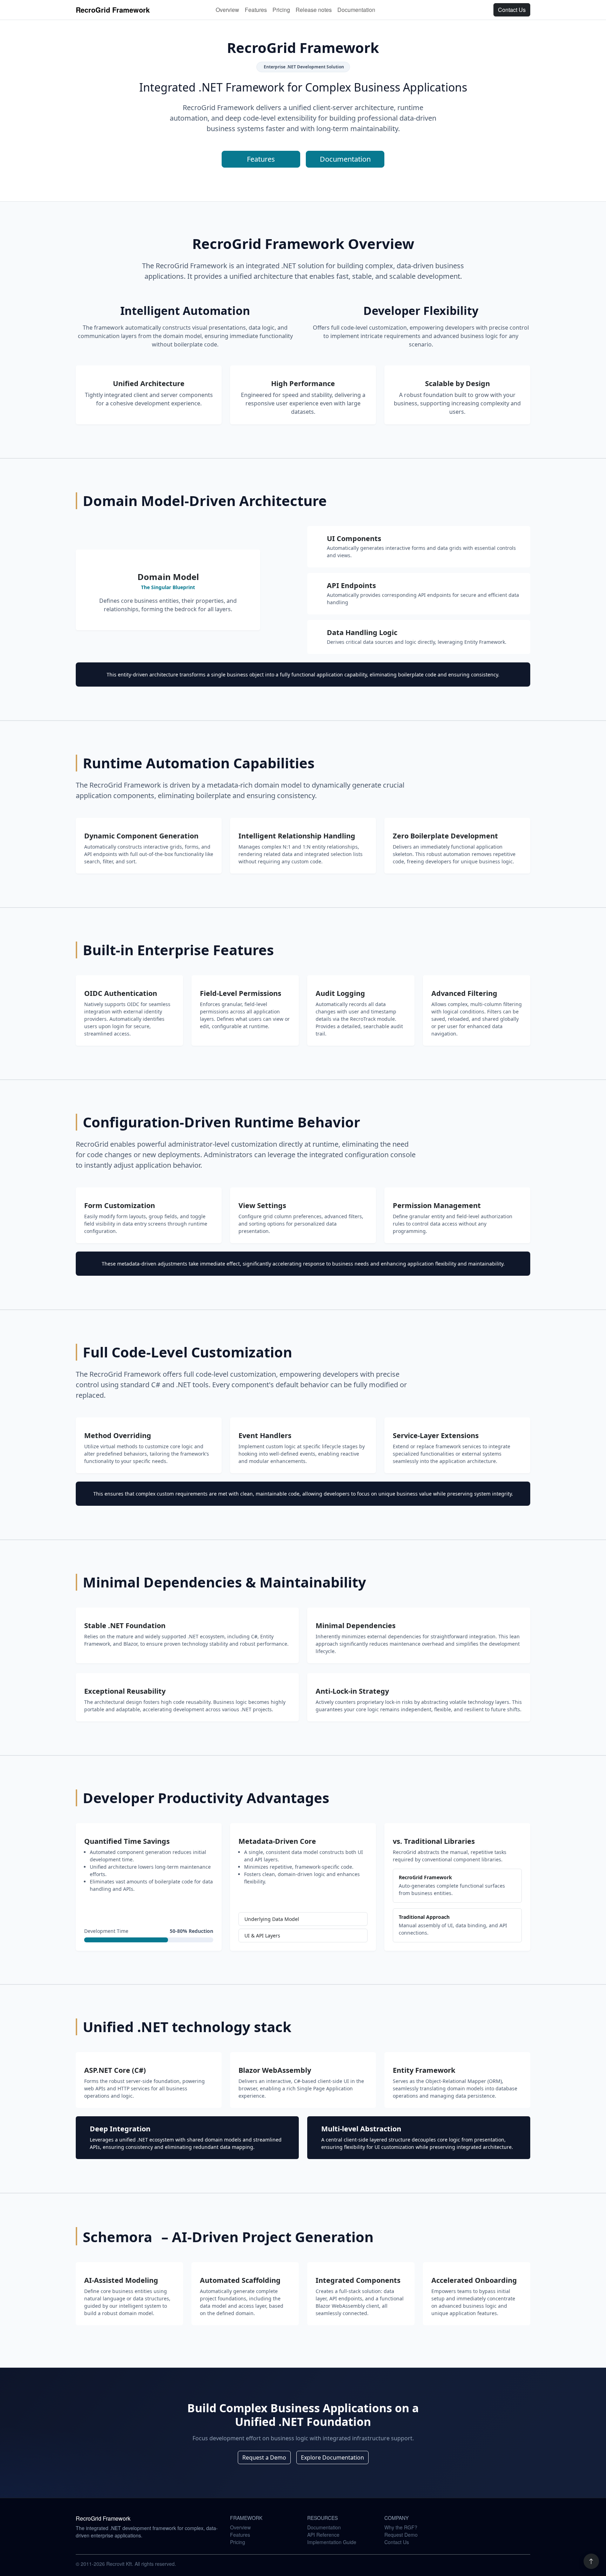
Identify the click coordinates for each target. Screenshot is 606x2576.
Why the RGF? (401, 2527)
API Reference (323, 2535)
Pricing (281, 10)
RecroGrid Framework (113, 10)
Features (256, 10)
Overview (227, 10)
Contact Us (512, 10)
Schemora (119, 2237)
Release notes (314, 10)
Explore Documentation (332, 2457)
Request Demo (401, 2535)
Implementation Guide (332, 2542)
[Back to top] (591, 2561)
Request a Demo (264, 2457)
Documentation (356, 10)
